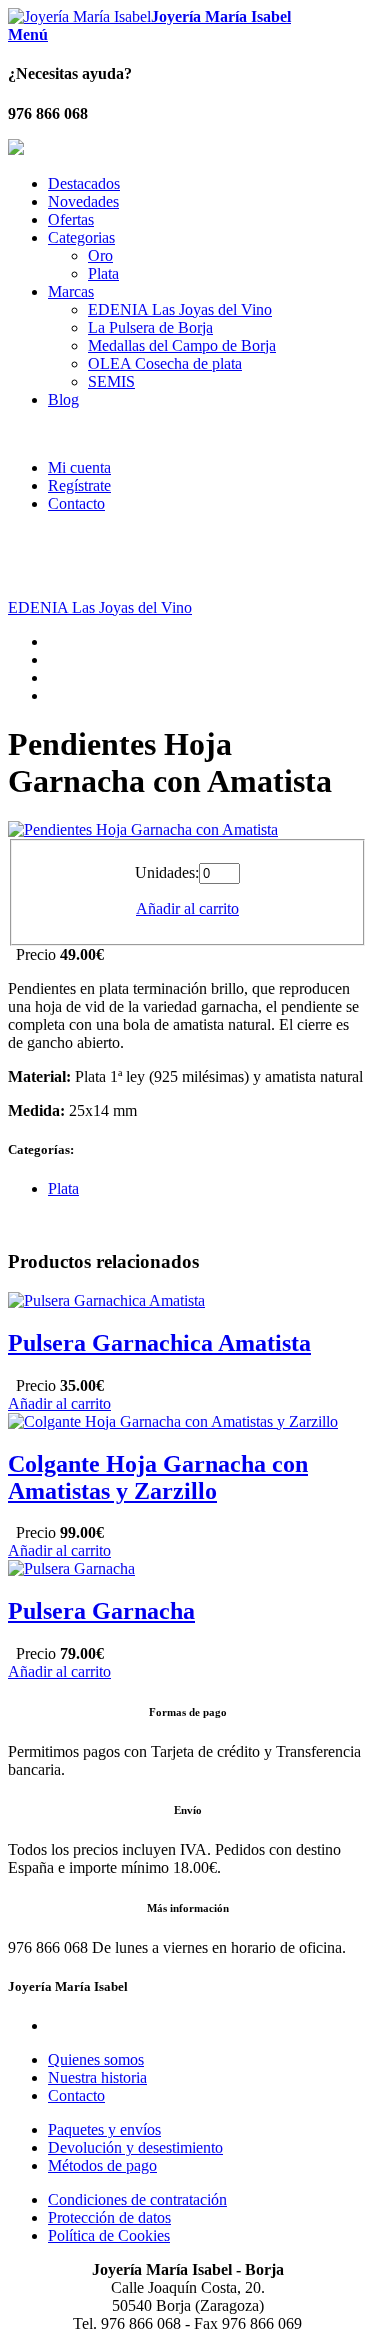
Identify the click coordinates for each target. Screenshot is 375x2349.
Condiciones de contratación (137, 2199)
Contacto (76, 503)
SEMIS (111, 381)
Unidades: (167, 872)
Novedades (83, 201)
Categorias (81, 237)
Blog (63, 399)
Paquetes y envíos (104, 2129)
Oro (100, 255)
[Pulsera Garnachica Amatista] (106, 1300)
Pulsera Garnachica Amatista (159, 1343)
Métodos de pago (102, 2165)
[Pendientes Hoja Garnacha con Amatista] (143, 829)
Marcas (71, 291)
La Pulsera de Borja (150, 327)
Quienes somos (96, 2059)
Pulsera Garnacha (101, 1611)
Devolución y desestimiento (135, 2147)
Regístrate (79, 485)
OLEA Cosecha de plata (165, 363)
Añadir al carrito (187, 908)
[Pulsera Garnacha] (71, 1568)
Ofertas (71, 219)
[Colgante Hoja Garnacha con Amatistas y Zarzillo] (173, 1421)
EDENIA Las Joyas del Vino (180, 309)
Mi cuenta (79, 467)
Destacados (84, 183)
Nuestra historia (97, 2077)
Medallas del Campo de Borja (182, 345)
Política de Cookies (109, 2235)
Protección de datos (109, 2217)
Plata (103, 273)
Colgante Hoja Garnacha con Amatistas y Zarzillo (158, 1477)
